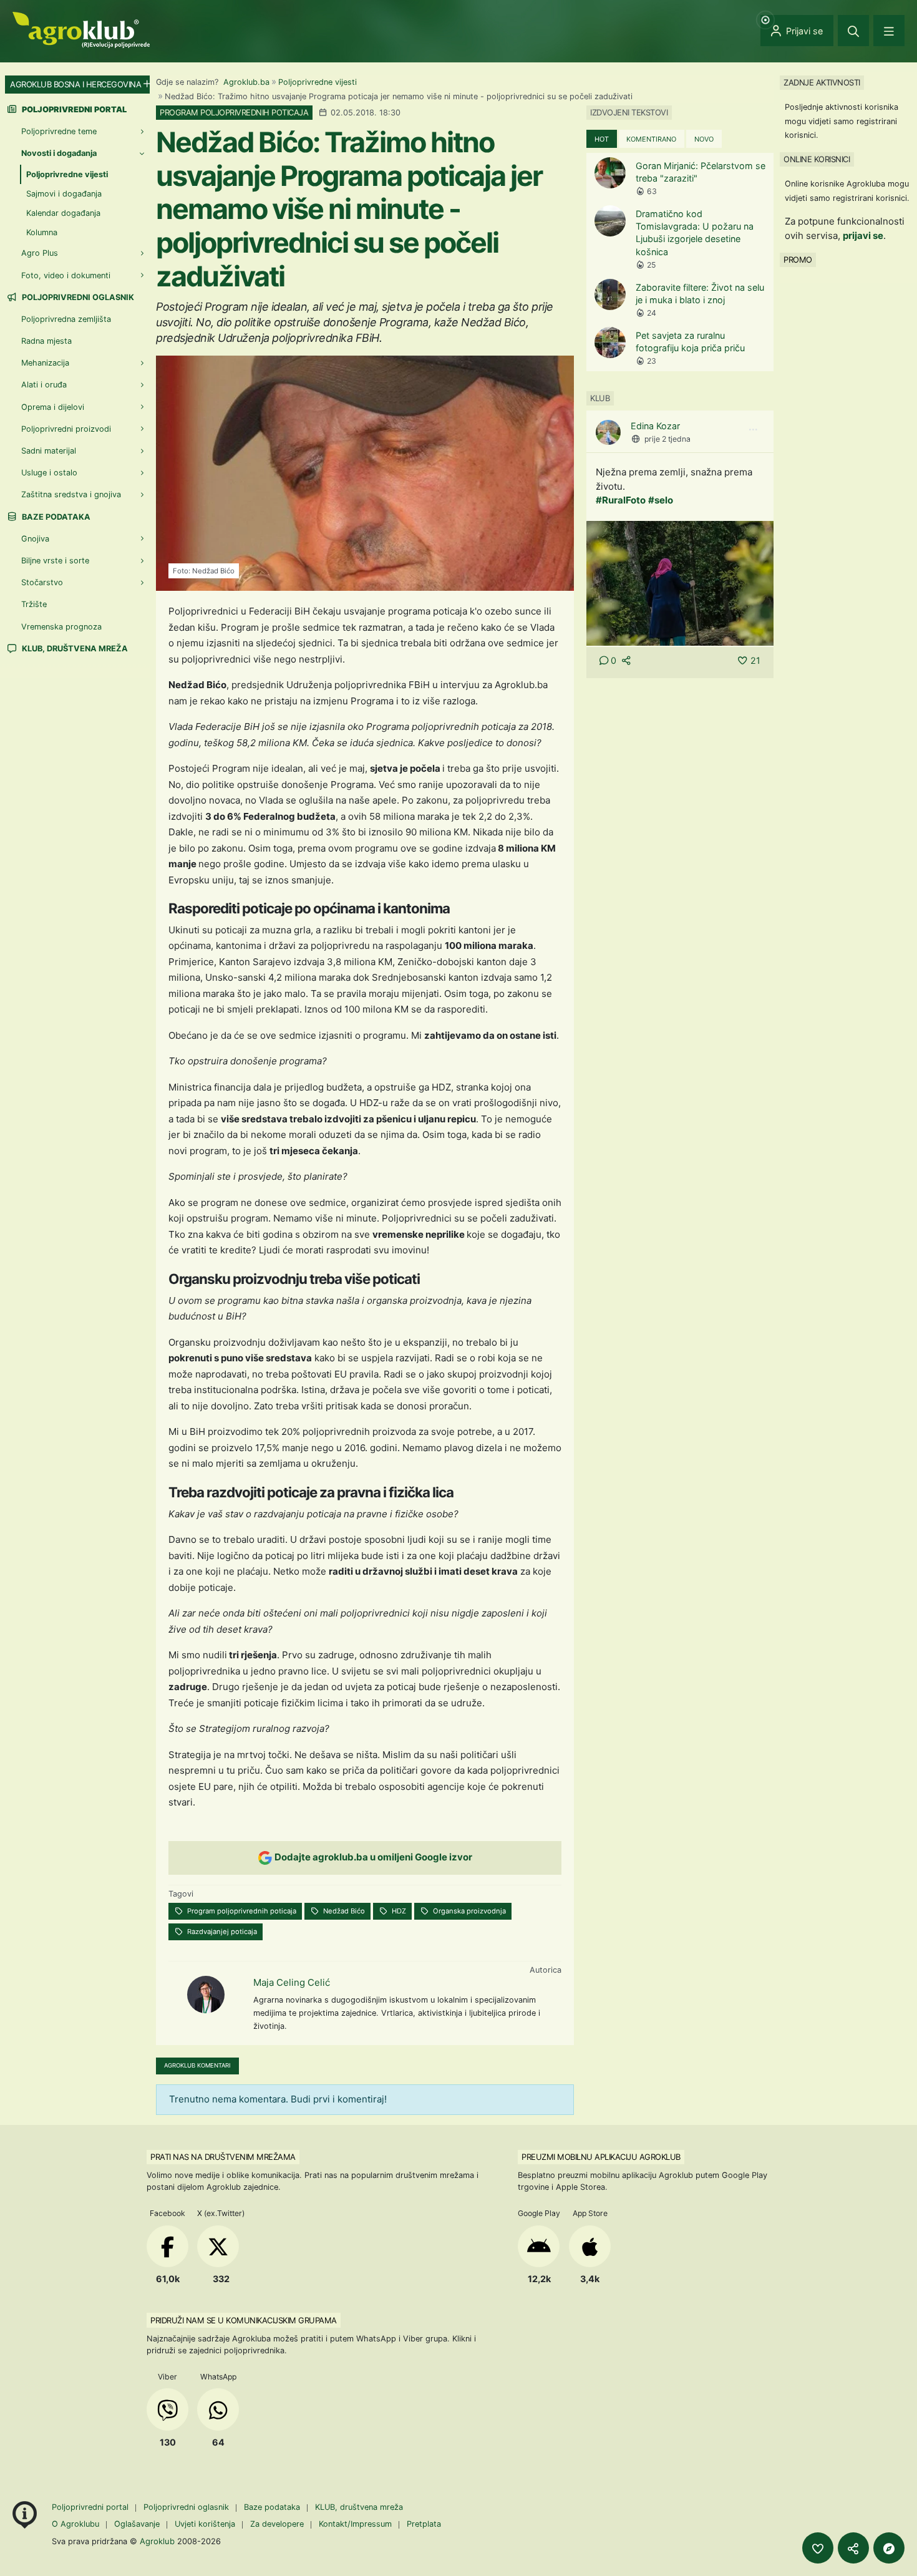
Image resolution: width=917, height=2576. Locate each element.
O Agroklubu (75, 2524)
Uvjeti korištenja (205, 2524)
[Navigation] (889, 31)
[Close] (853, 31)
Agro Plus (40, 253)
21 (755, 660)
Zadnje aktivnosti (822, 82)
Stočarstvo (42, 582)
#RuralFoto (621, 500)
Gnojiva (35, 539)
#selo (661, 500)
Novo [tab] (704, 139)
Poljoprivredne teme (59, 131)
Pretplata (424, 2524)
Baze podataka (55, 517)
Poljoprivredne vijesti (318, 82)
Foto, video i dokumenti (66, 275)
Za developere (277, 2524)
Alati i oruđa (44, 385)
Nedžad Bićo (343, 1911)
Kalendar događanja (63, 213)
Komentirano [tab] (651, 139)
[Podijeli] (853, 2548)
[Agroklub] (81, 29)
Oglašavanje (137, 2524)
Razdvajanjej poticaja (221, 1932)
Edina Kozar (655, 426)
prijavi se (863, 236)
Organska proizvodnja (468, 1911)
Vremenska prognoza (61, 627)
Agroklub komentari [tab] (197, 2065)
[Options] (753, 430)
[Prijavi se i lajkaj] (818, 2548)
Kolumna (42, 232)
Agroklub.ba (246, 82)
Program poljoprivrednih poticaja (241, 1911)
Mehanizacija (45, 363)
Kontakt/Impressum (355, 2524)
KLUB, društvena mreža (74, 649)
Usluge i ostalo (49, 473)
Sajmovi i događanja (64, 194)
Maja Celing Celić (292, 1982)
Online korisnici (817, 159)
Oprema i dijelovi (53, 407)
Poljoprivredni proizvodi (66, 429)
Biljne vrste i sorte (55, 561)
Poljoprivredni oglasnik (77, 297)
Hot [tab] (602, 139)
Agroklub (157, 2541)
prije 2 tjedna (667, 439)
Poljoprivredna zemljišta (66, 319)
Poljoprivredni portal (91, 2507)
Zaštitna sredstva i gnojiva (71, 494)
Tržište (34, 604)
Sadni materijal (49, 451)
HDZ (398, 1911)
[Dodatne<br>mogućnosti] (889, 2548)
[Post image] (680, 582)
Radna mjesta (46, 341)
